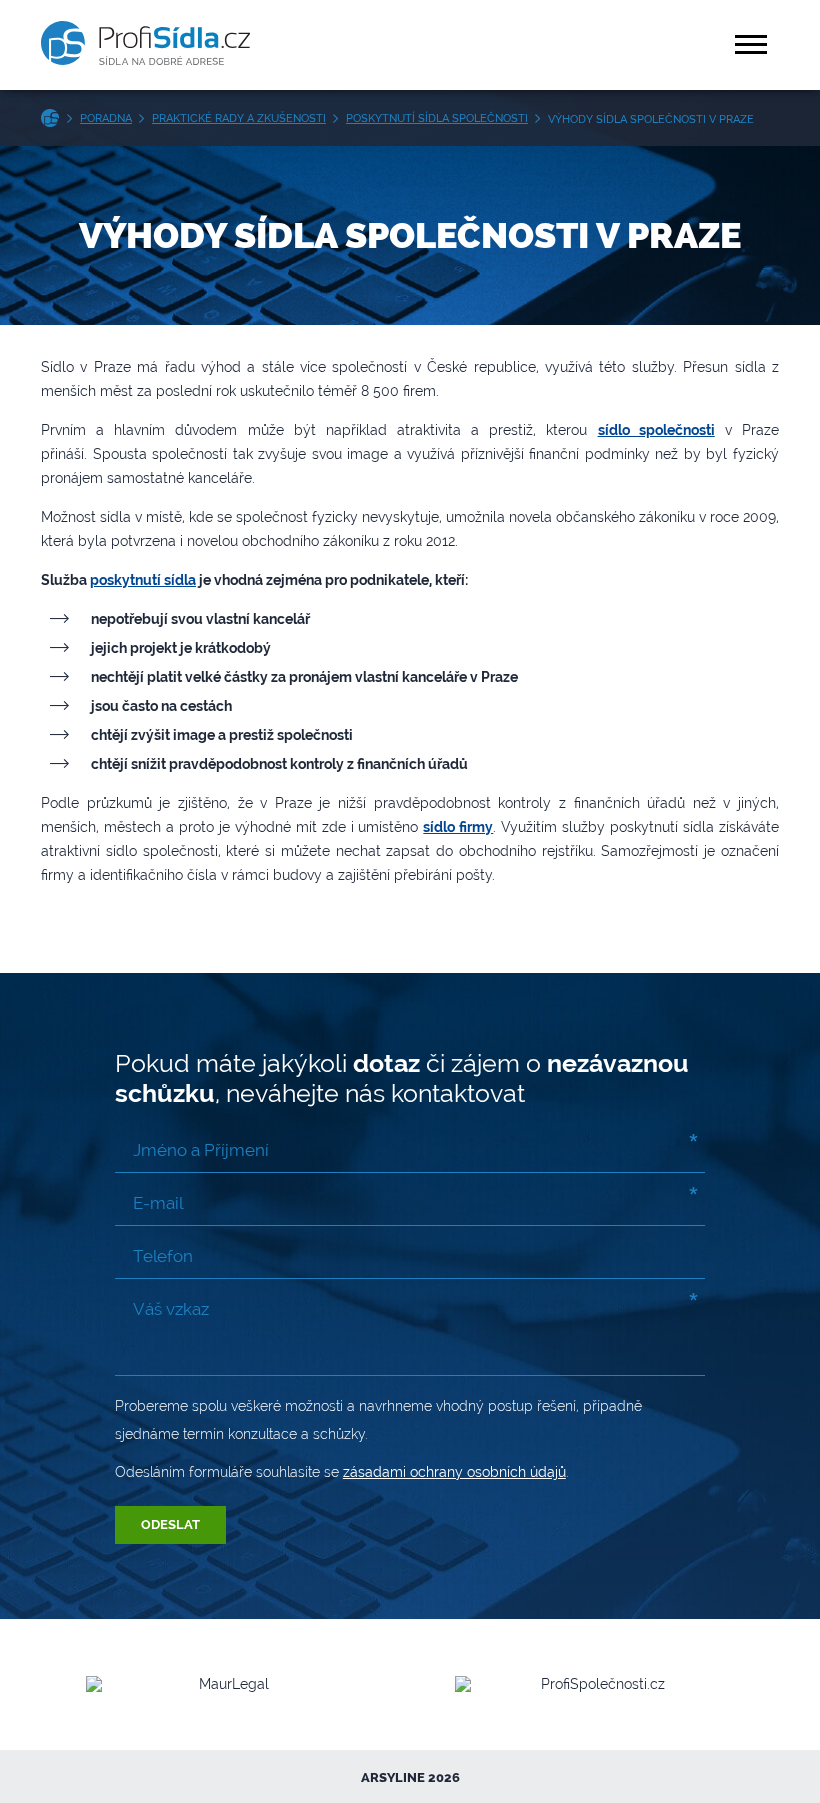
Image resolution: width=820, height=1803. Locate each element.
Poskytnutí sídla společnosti (437, 118)
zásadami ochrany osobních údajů (454, 1472)
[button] (754, 44)
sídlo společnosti (656, 430)
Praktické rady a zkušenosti (239, 118)
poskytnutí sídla (143, 580)
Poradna (106, 118)
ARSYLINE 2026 (410, 1777)
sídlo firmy (458, 827)
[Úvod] (54, 118)
